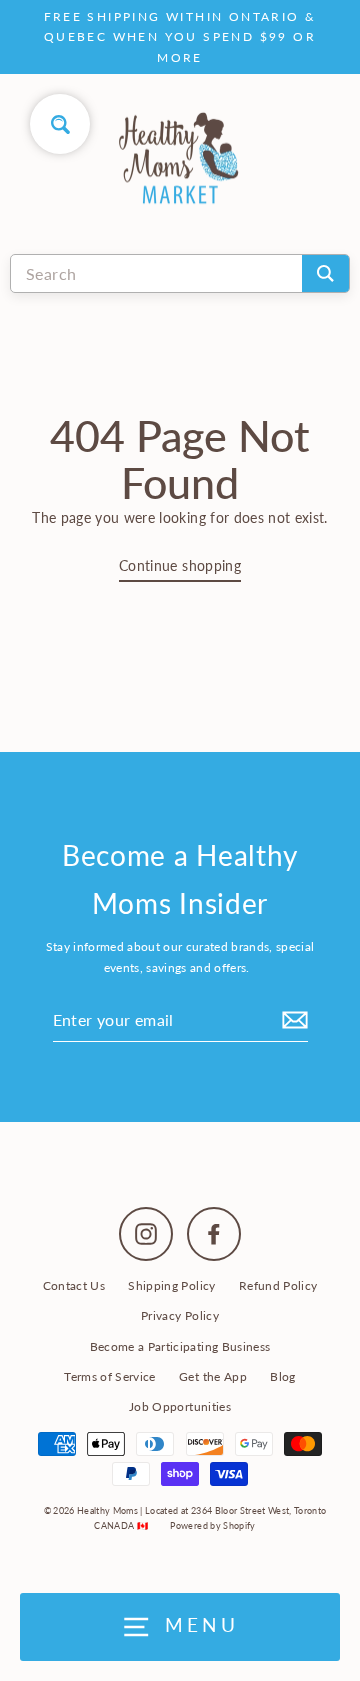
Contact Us (74, 1285)
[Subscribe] (292, 1020)
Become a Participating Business (180, 1346)
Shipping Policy (171, 1285)
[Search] (325, 273)
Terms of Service (109, 1376)
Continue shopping (180, 566)
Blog (282, 1376)
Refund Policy (278, 1285)
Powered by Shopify (212, 1525)
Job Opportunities (180, 1406)
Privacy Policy (180, 1315)
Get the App (213, 1376)
